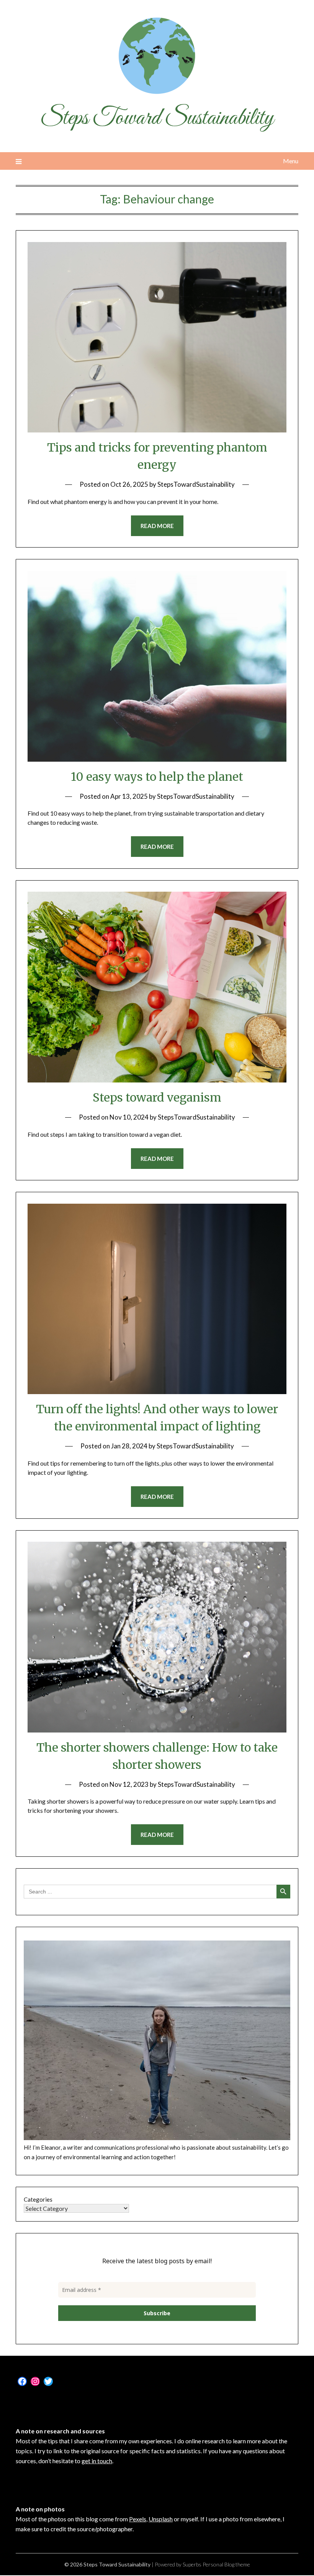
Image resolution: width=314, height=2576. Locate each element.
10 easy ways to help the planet (157, 777)
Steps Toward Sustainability (157, 119)
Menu (291, 161)
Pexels (138, 2519)
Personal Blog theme (226, 2564)
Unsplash (161, 2519)
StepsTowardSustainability (196, 484)
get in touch (97, 2461)
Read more (157, 526)
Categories (38, 2199)
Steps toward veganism (157, 1097)
